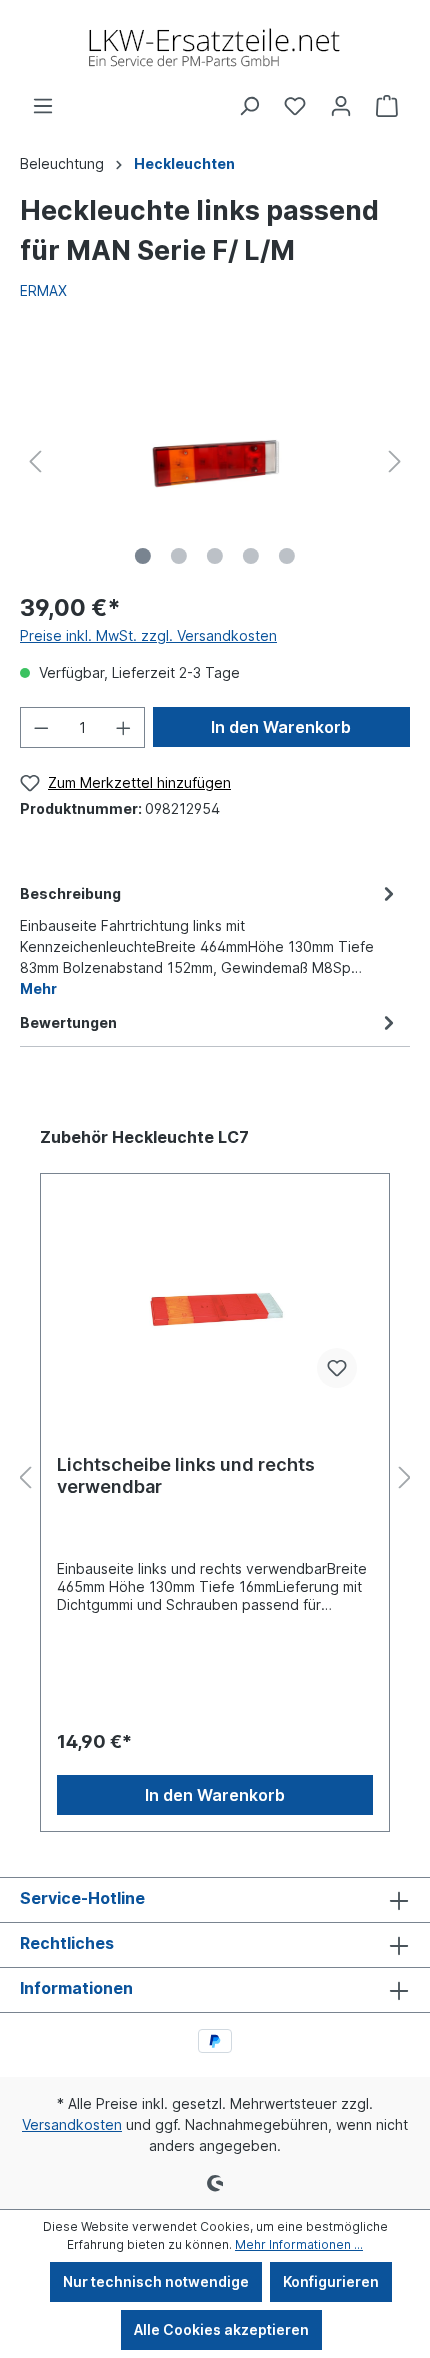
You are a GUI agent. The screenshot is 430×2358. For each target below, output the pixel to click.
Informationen (76, 1988)
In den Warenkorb (281, 727)
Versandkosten (72, 2124)
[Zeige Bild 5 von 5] (287, 556)
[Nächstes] (395, 461)
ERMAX (43, 290)
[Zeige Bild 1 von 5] (143, 556)
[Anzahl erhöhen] (124, 727)
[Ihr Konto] (341, 106)
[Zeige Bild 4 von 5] (251, 556)
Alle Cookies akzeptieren (221, 2329)
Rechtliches (67, 1943)
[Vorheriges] (35, 461)
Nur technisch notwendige (156, 2281)
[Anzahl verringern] (41, 727)
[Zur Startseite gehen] (215, 47)
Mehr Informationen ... (299, 2244)
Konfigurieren (331, 2281)
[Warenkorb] (387, 106)
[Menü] (43, 106)
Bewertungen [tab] (68, 1022)
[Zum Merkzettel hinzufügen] (337, 1368)
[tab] (210, 939)
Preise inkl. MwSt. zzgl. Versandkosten (148, 635)
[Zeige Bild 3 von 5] (215, 556)
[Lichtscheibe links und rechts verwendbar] (215, 1304)
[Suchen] (249, 106)
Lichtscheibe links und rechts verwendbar (186, 1475)
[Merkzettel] (295, 106)
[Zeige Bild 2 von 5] (179, 556)
